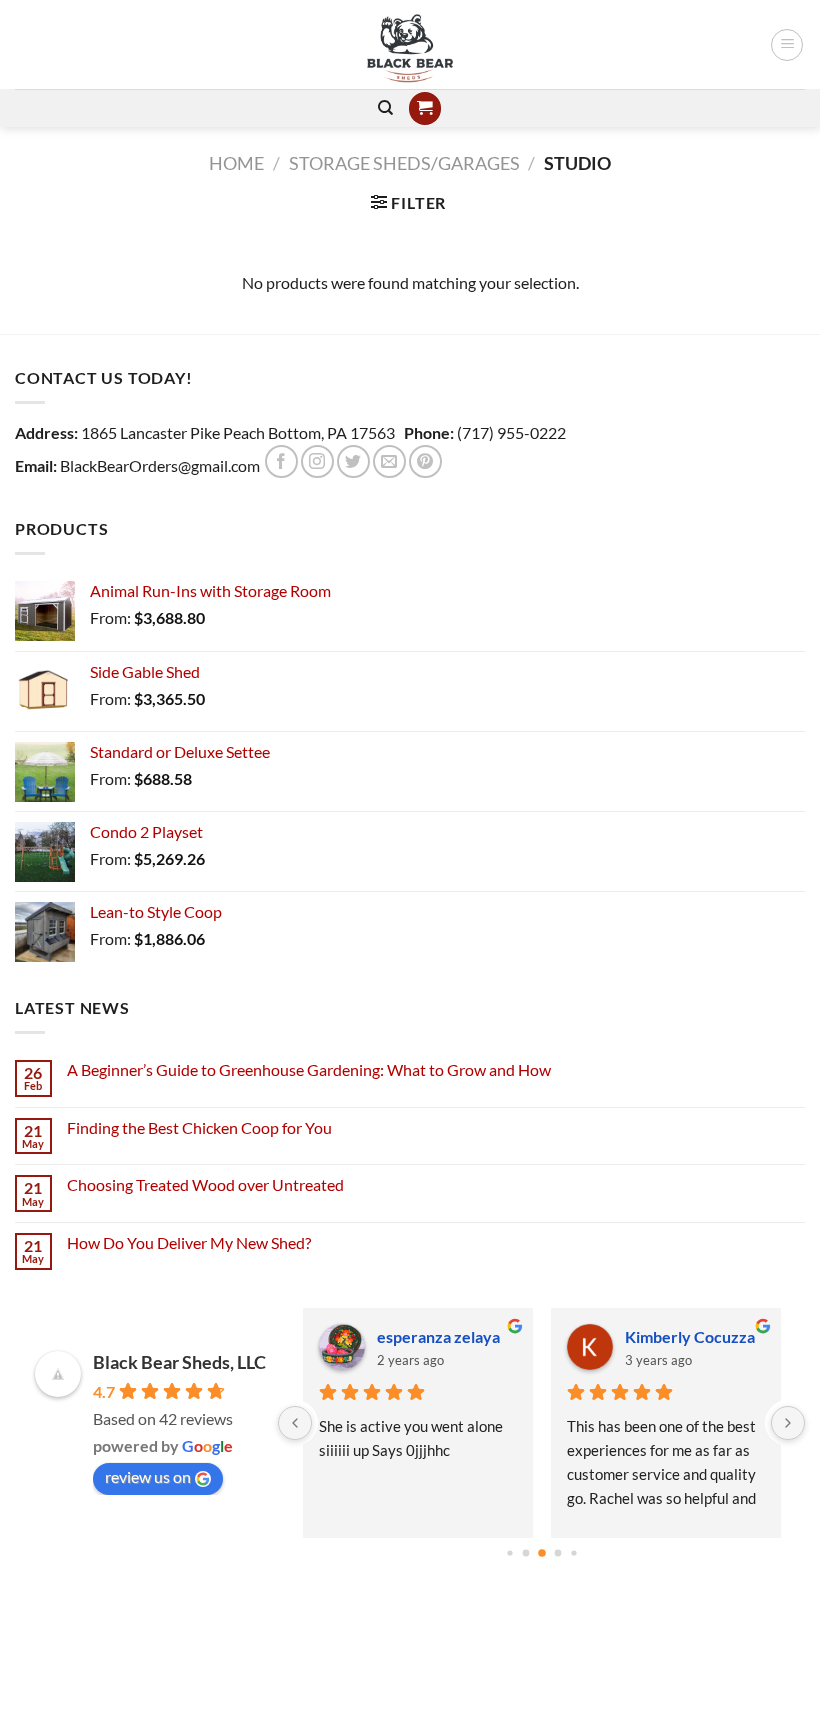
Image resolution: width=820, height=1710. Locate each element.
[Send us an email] (389, 461)
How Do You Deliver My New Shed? (189, 1242)
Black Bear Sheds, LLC (179, 1362)
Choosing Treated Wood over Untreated (205, 1184)
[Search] (385, 108)
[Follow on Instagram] (317, 461)
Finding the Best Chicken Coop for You (199, 1127)
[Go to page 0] (509, 1552)
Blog (409, 1652)
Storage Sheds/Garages (404, 163)
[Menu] (787, 45)
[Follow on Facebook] (281, 461)
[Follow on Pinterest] (425, 461)
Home (236, 163)
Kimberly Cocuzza (690, 1336)
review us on (148, 1476)
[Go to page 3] (557, 1553)
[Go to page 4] (573, 1552)
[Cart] (425, 108)
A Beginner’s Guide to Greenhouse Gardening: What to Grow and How (309, 1069)
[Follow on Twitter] (353, 461)
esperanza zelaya (438, 1336)
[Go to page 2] (542, 1553)
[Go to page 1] (525, 1553)
